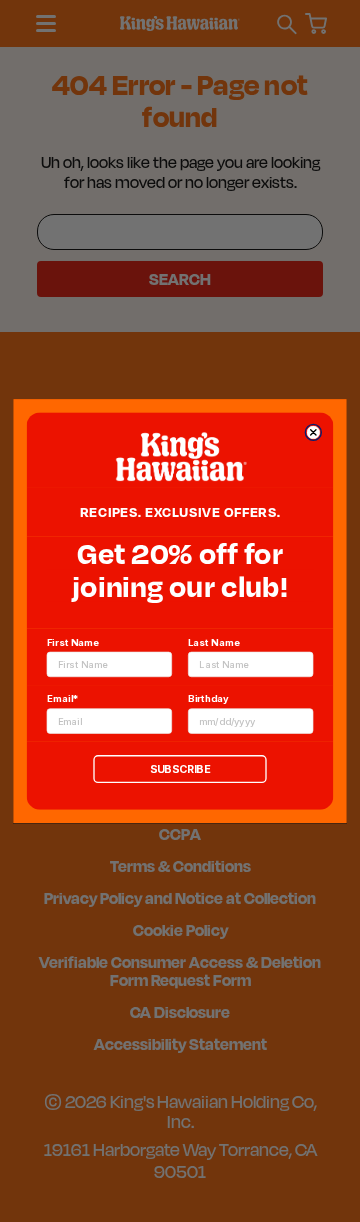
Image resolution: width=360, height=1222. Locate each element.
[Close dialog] (313, 432)
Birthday (208, 698)
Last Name (214, 641)
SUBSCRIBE (180, 768)
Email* (62, 698)
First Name (73, 641)
